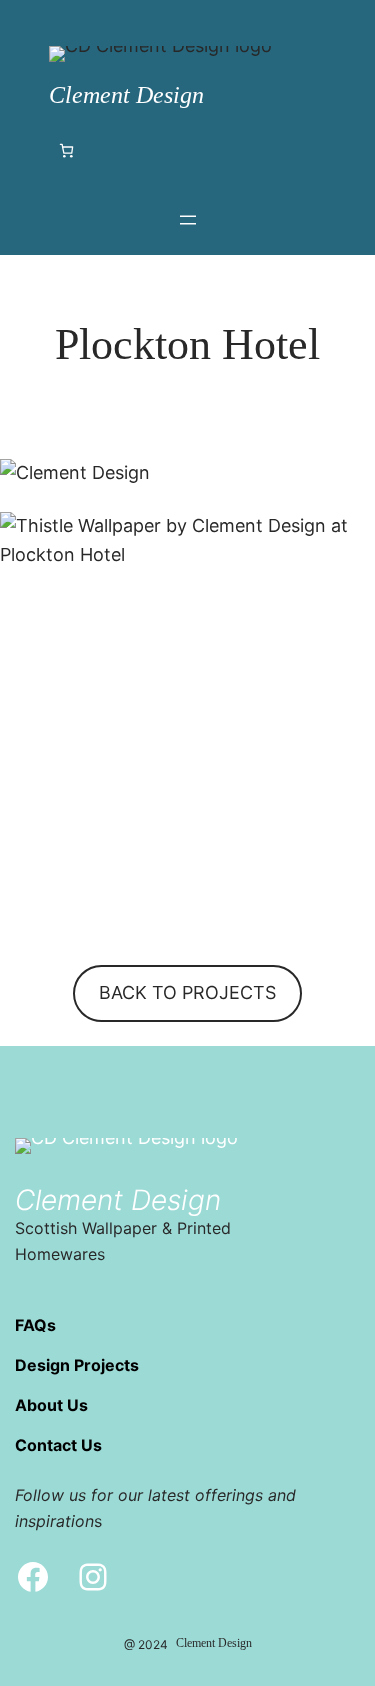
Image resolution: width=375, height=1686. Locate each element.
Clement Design (126, 95)
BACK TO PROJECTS (187, 992)
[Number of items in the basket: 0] (66, 150)
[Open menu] (188, 220)
